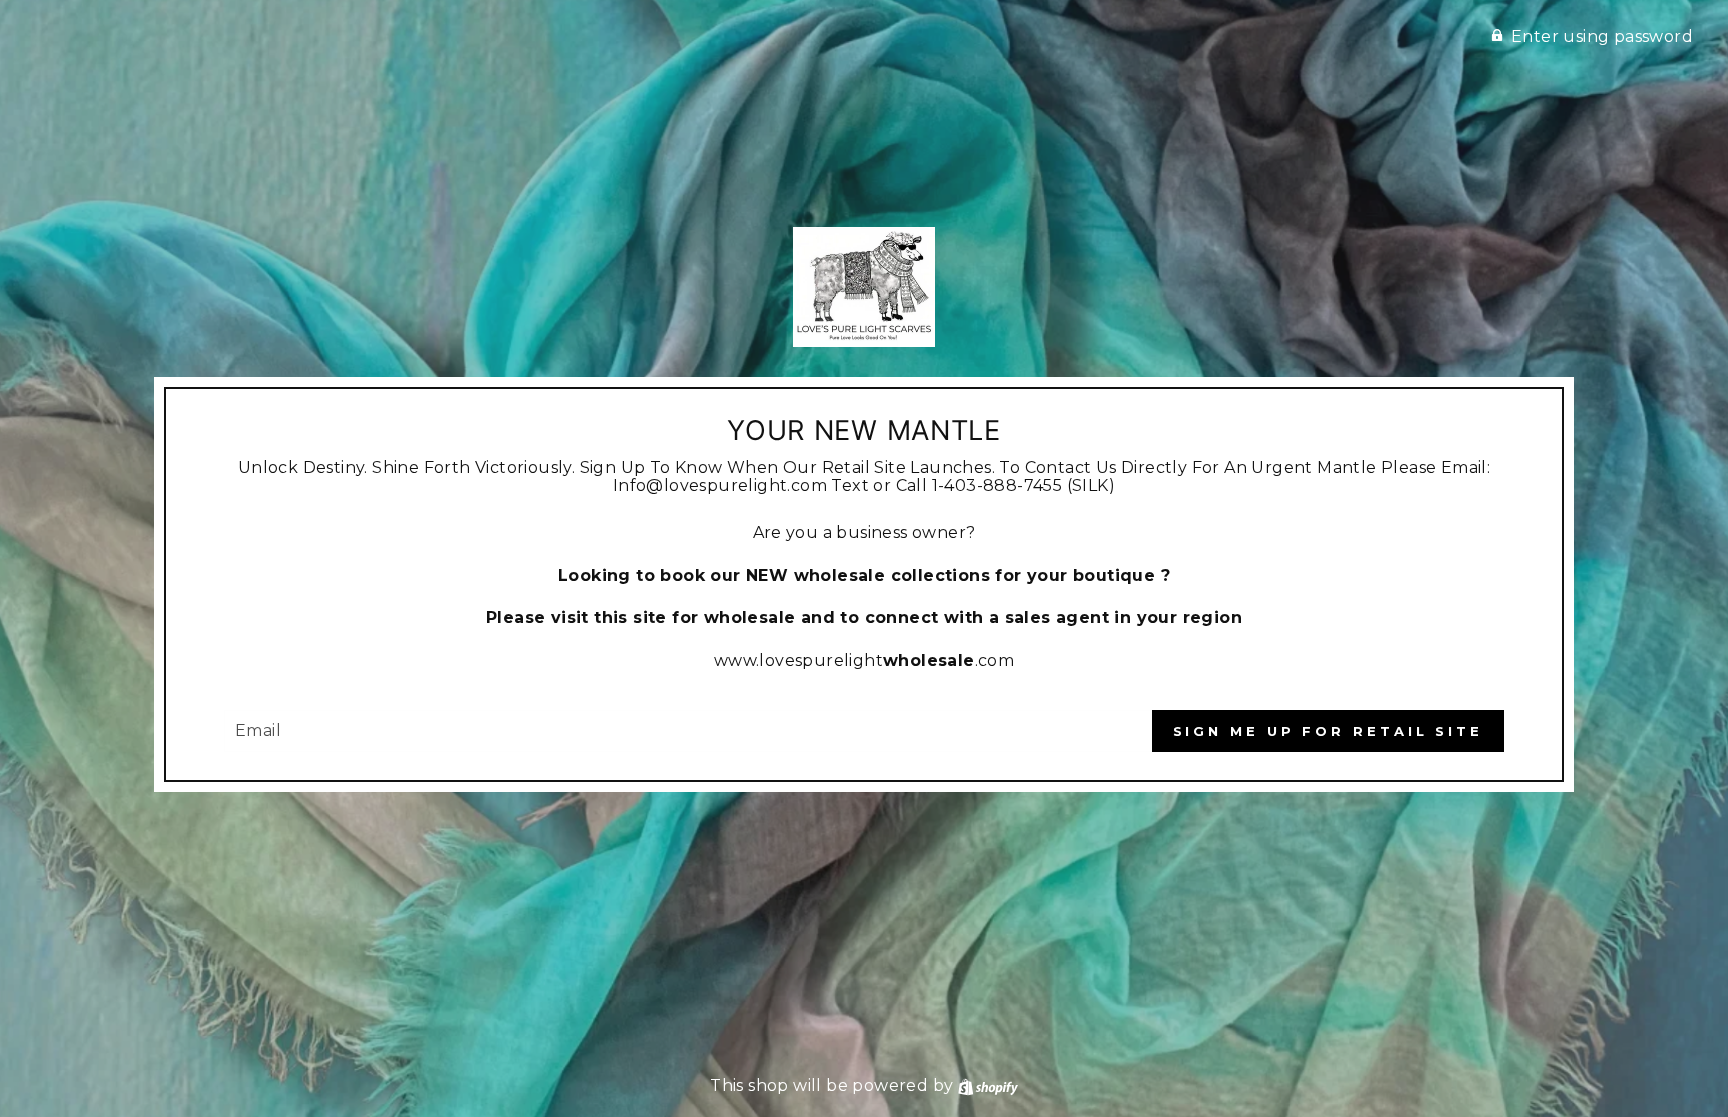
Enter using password (1602, 36)
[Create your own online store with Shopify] (988, 1085)
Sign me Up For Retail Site (1328, 731)
